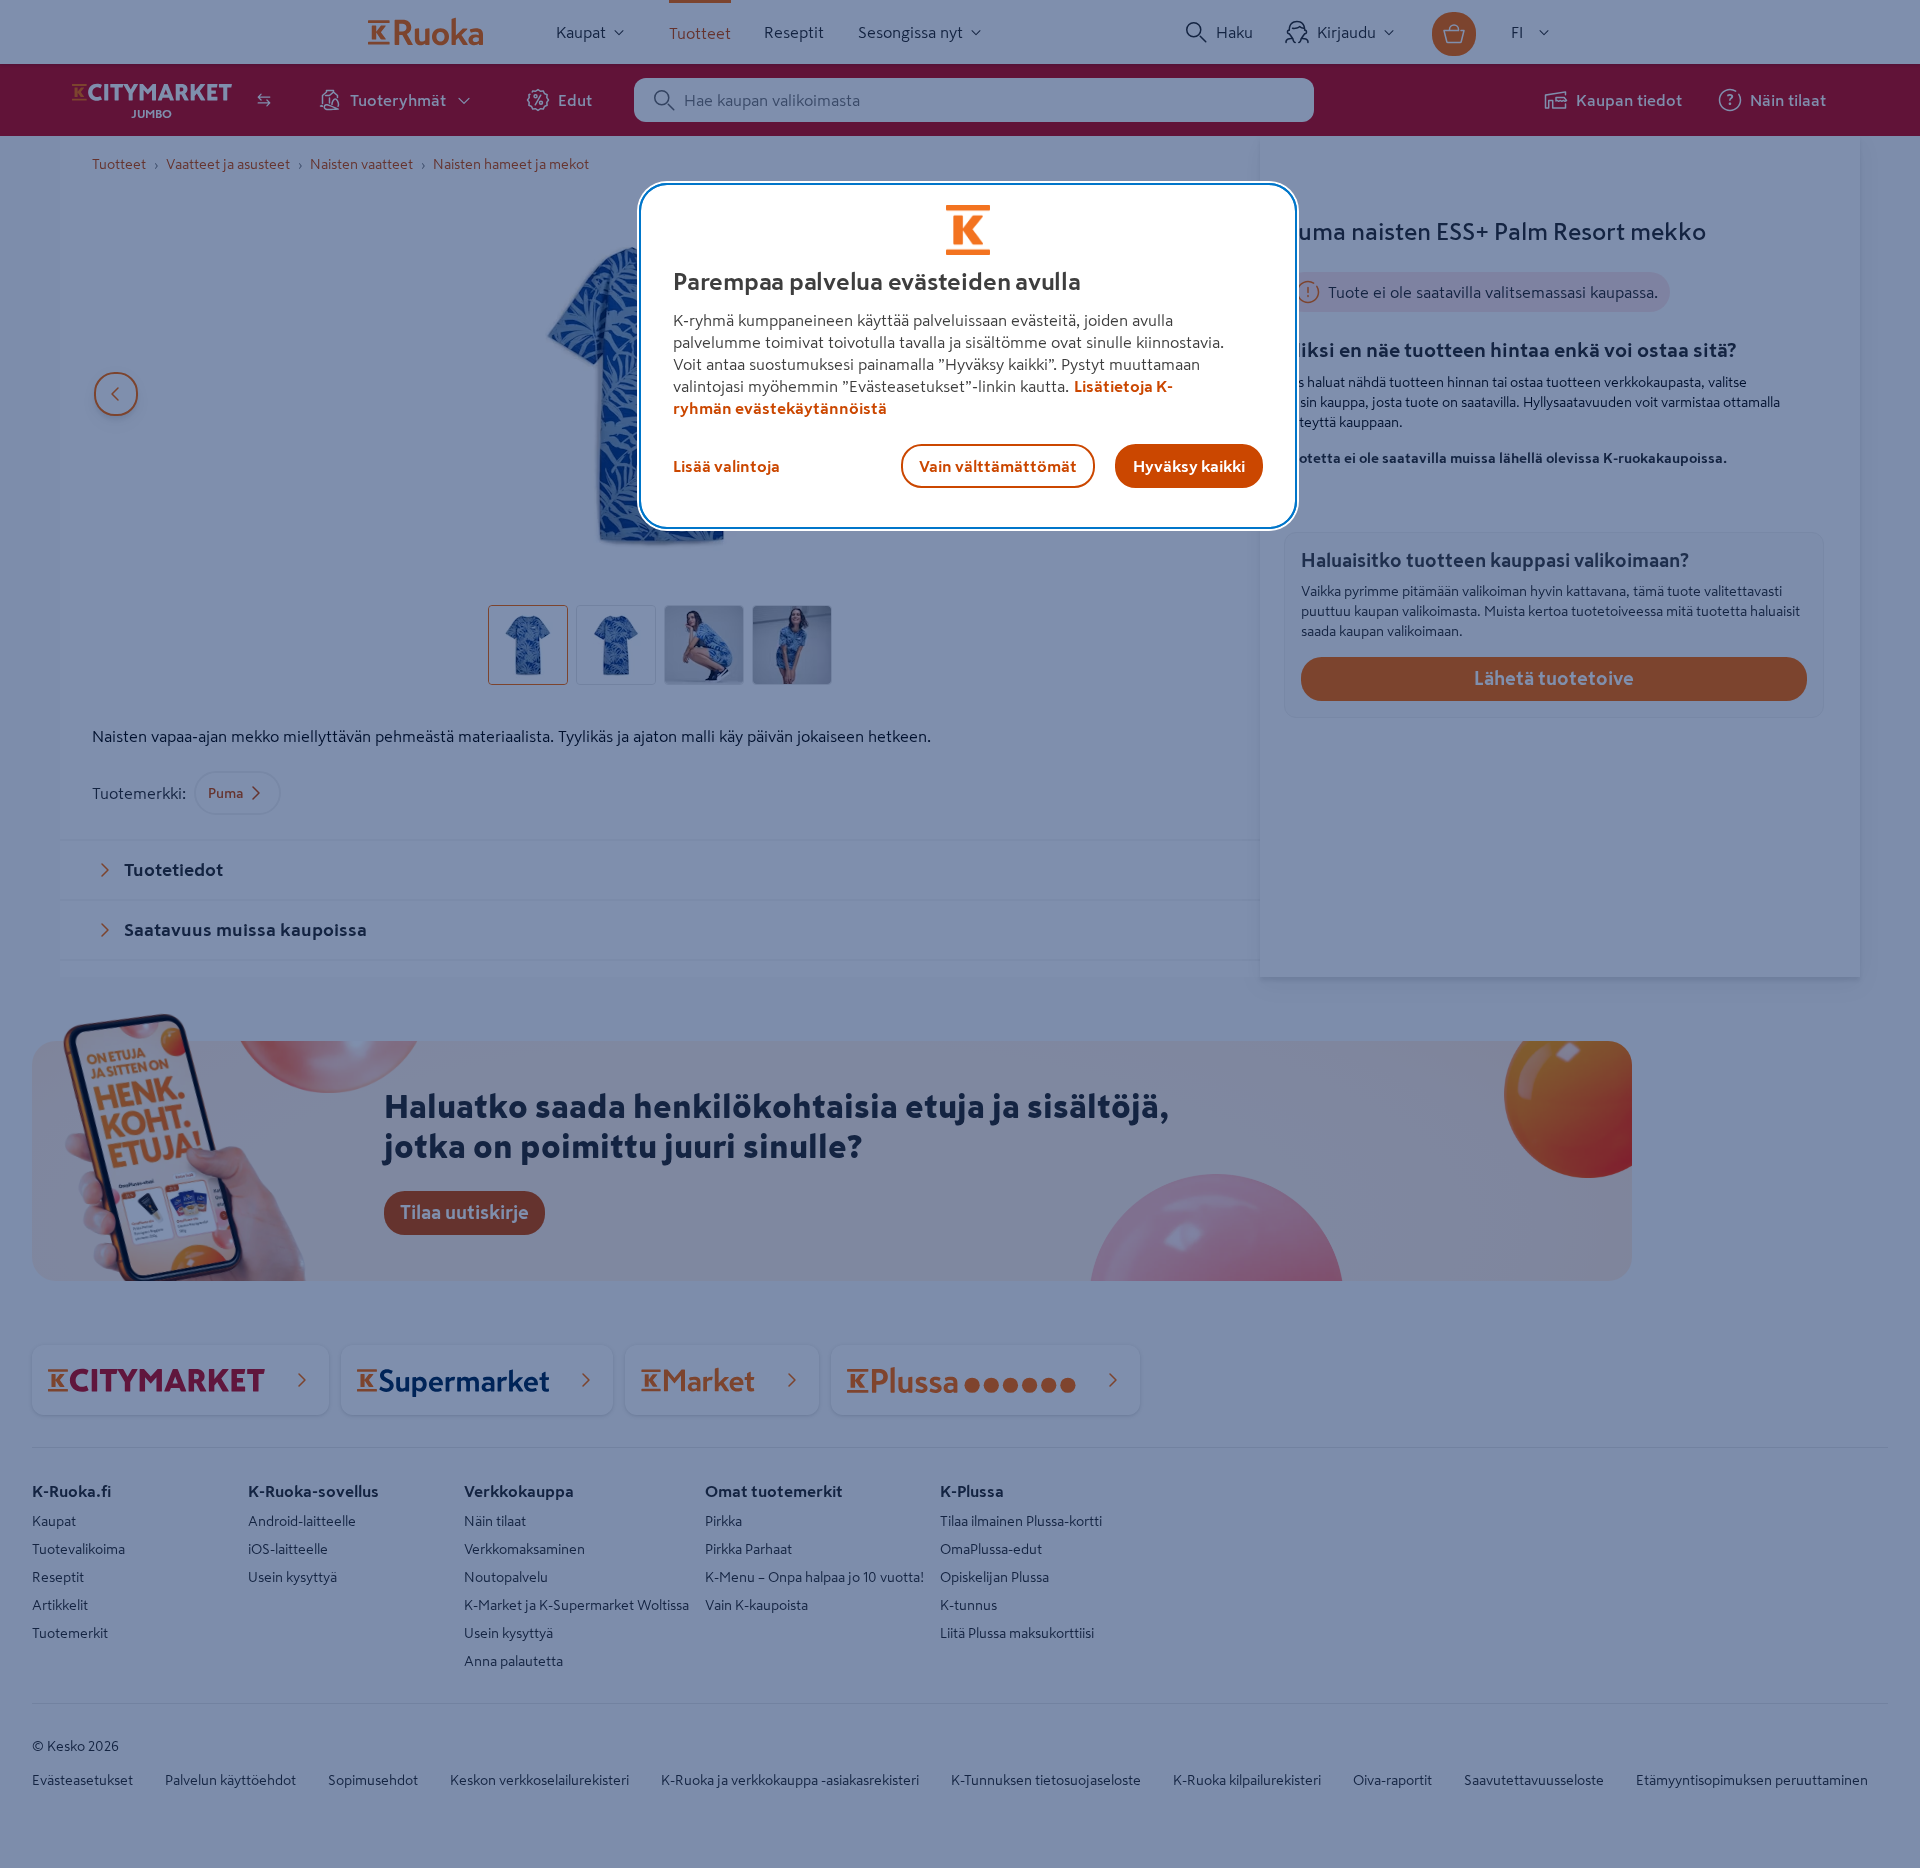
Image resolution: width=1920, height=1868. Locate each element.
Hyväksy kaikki (1189, 466)
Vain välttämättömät (998, 466)
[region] (968, 356)
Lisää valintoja (726, 466)
